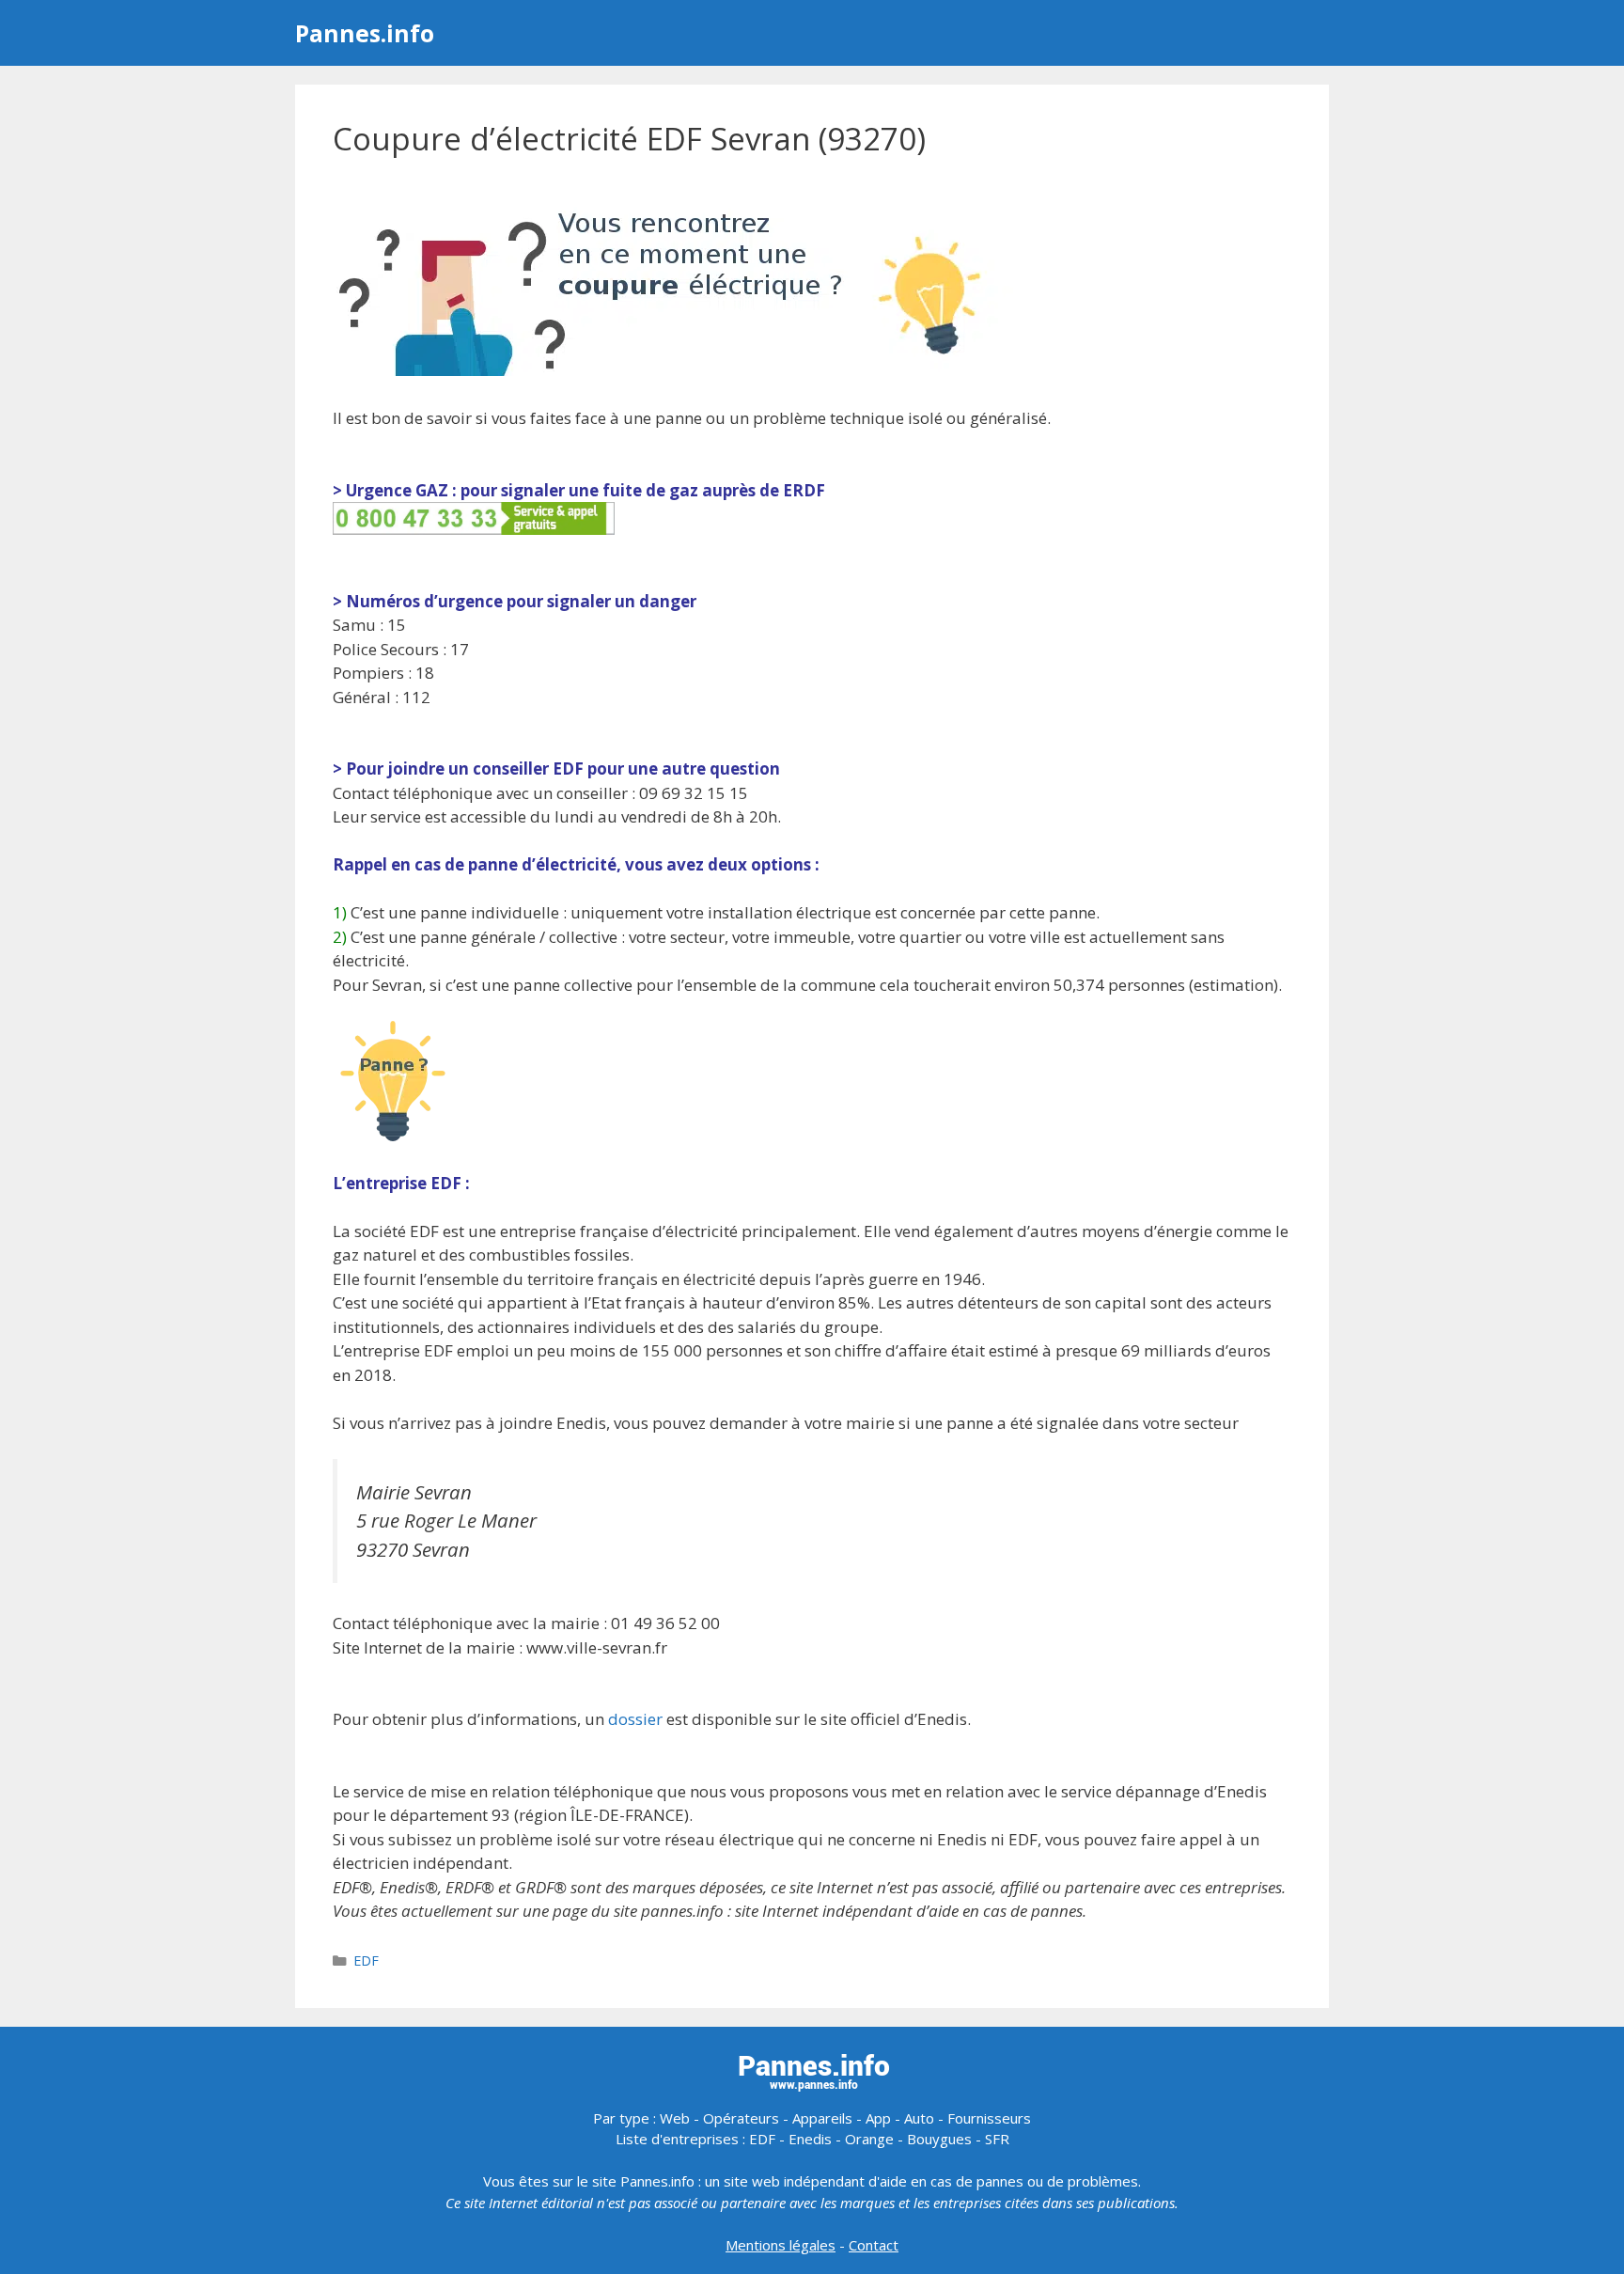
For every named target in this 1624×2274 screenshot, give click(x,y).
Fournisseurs (989, 2118)
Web (675, 2118)
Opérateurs (741, 2118)
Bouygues (939, 2139)
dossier (635, 1719)
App (878, 2118)
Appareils (822, 2118)
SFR (997, 2139)
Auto (919, 2118)
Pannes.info (365, 33)
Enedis (810, 2139)
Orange (869, 2139)
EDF (366, 1960)
